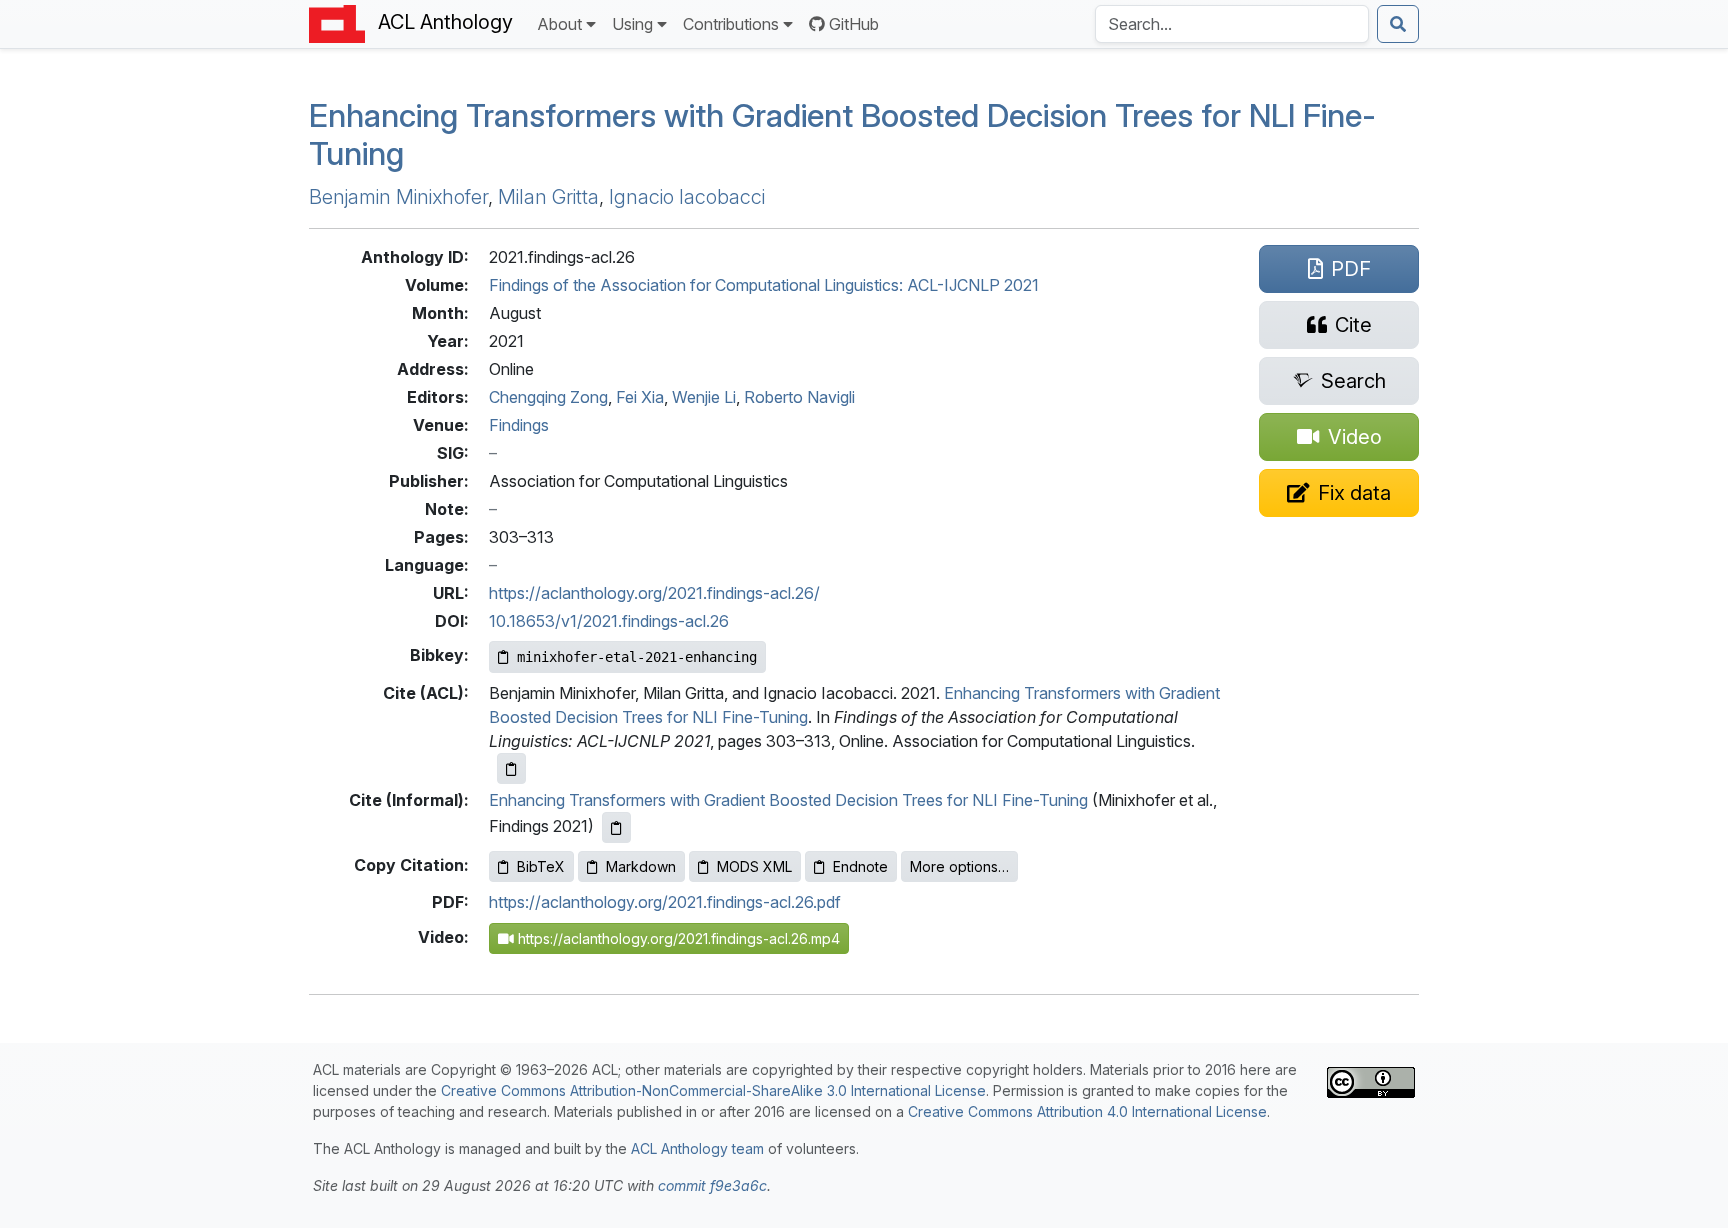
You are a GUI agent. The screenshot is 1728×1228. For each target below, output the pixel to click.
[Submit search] (1398, 24)
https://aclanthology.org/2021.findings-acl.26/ (654, 593)
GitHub (854, 24)
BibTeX (541, 866)
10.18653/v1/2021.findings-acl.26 (609, 621)
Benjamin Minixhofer (398, 197)
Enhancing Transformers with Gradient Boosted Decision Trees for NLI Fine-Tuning (788, 800)
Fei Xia (640, 397)
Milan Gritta (548, 197)
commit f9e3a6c (712, 1185)
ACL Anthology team (697, 1148)
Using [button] (632, 24)
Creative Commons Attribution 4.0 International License (1087, 1111)
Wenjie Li (704, 397)
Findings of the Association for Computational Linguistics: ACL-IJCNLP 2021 (764, 285)
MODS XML (754, 866)
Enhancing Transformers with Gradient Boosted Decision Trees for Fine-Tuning (842, 134)
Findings (519, 425)
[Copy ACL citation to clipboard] (511, 768)
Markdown (641, 866)
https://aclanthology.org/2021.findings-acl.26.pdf (665, 902)
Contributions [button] (731, 24)
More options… (959, 866)
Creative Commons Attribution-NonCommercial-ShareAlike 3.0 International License (713, 1090)
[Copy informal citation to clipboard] (616, 827)
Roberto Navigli (799, 397)
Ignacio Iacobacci (687, 197)
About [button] (559, 24)
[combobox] (1232, 24)
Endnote (860, 866)
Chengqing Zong (548, 397)
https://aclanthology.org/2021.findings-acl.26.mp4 (677, 938)
